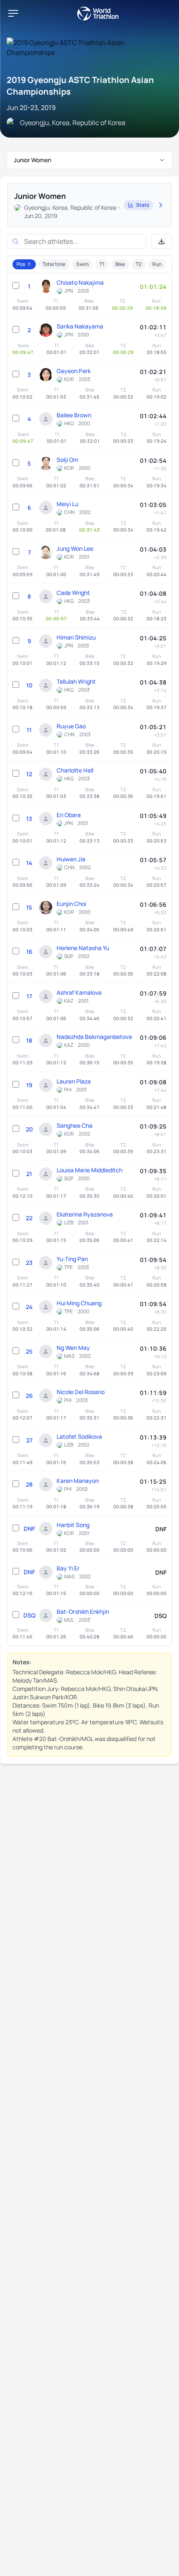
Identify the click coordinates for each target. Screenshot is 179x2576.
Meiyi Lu (67, 504)
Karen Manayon (78, 1481)
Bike (120, 264)
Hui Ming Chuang (79, 1303)
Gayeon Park (74, 371)
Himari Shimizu (76, 637)
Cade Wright (73, 593)
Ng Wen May (73, 1348)
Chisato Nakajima (80, 282)
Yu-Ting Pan (72, 1259)
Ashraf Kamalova (79, 992)
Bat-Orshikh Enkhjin (83, 1612)
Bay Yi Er (68, 1568)
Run (157, 264)
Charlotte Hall (75, 770)
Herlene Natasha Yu (83, 948)
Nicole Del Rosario (81, 1392)
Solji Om (67, 460)
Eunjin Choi (71, 904)
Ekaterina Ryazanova (85, 1214)
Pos (21, 264)
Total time (54, 264)
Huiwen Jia (71, 859)
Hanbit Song (73, 1525)
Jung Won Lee (75, 548)
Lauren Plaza (74, 1081)
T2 (139, 264)
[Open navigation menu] (13, 13)
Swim (82, 264)
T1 (102, 264)
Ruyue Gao (71, 726)
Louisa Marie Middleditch (89, 1170)
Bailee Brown (74, 415)
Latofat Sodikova (79, 1436)
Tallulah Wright (76, 681)
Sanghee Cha (75, 1125)
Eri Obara (69, 815)
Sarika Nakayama (80, 326)
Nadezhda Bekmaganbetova (94, 1037)
